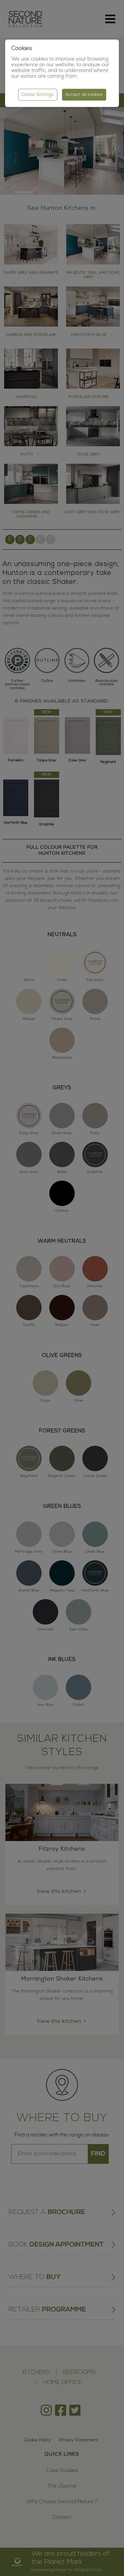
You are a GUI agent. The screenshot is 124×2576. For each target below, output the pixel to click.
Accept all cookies (84, 95)
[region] (62, 1288)
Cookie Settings (38, 95)
